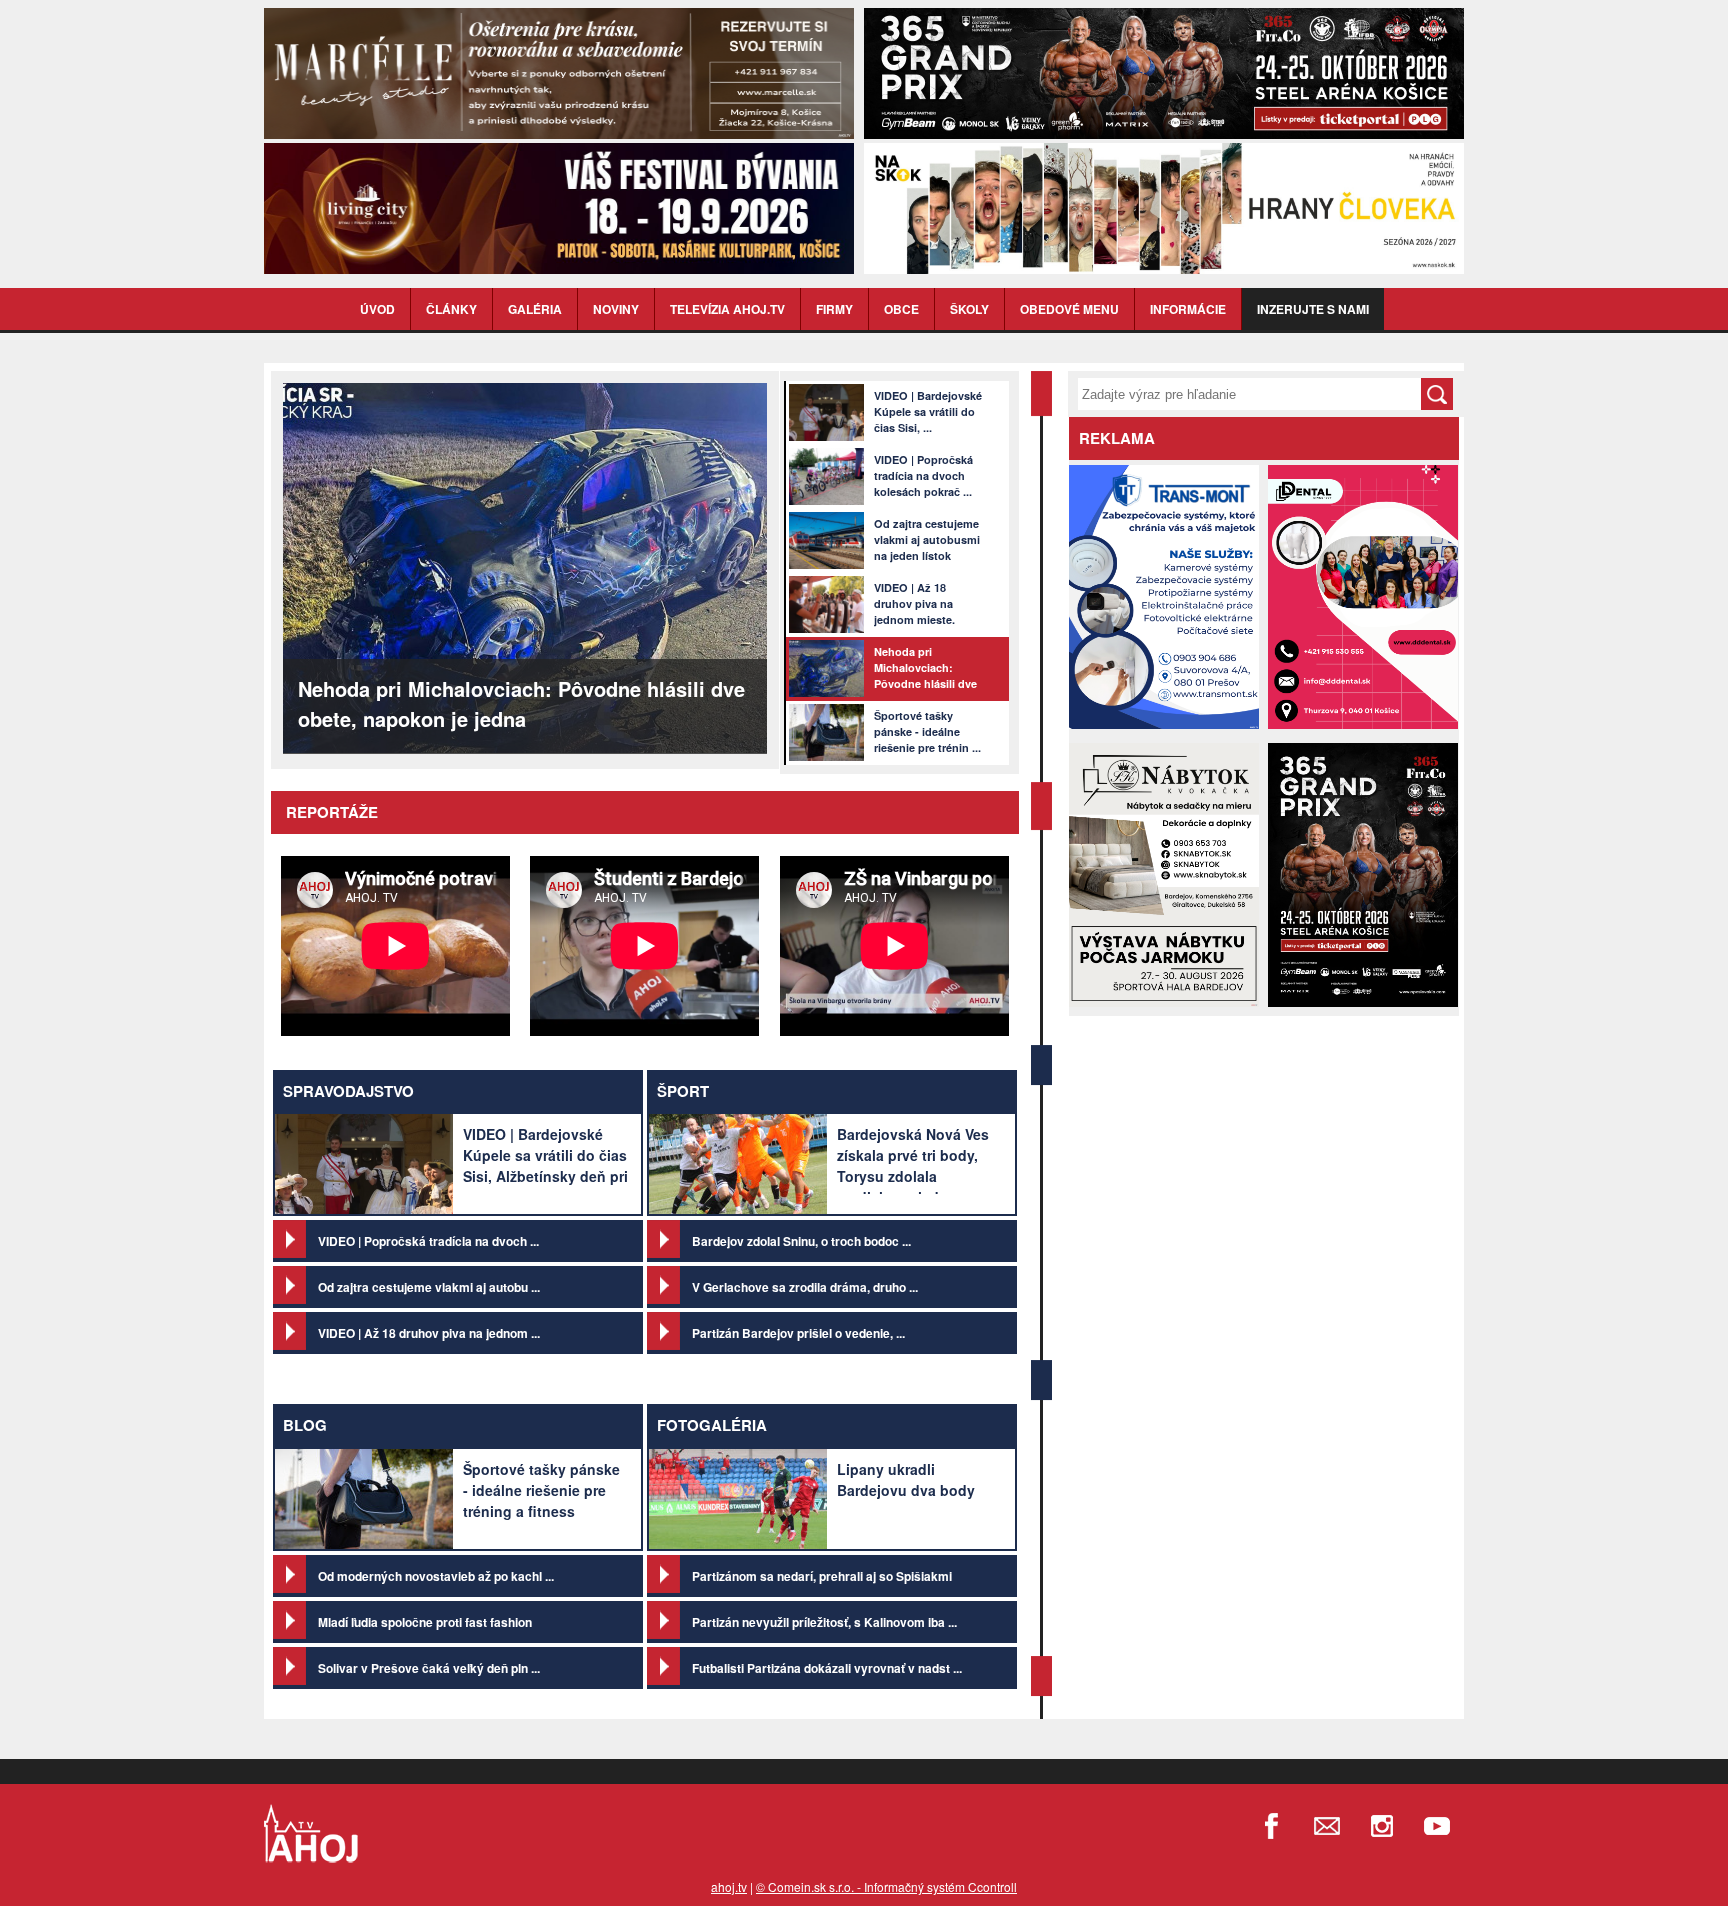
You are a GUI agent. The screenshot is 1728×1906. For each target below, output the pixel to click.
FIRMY (834, 309)
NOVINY (616, 309)
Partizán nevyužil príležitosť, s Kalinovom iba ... (824, 1622)
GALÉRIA (535, 309)
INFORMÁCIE (1188, 309)
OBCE (901, 309)
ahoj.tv (729, 1886)
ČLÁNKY (451, 309)
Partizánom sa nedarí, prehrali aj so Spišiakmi (822, 1576)
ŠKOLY (969, 309)
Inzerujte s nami (1313, 309)
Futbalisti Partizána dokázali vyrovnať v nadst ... (827, 1668)
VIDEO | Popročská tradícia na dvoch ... (428, 1241)
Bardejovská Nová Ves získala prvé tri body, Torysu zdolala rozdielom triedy (913, 1165)
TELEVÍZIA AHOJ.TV (727, 309)
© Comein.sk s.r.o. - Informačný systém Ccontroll (886, 1886)
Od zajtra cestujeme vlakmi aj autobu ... (429, 1287)
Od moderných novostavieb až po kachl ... (436, 1576)
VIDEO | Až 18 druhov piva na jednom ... (429, 1333)
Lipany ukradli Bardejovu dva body (906, 1479)
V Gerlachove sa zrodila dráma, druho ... (805, 1287)
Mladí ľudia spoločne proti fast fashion (425, 1622)
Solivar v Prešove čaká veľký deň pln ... (429, 1668)
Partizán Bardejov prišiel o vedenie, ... (798, 1333)
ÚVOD (377, 309)
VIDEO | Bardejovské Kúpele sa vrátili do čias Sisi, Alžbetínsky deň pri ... (545, 1165)
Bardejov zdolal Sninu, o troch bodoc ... (801, 1241)
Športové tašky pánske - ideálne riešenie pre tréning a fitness (541, 1490)
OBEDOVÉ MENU (1069, 309)
